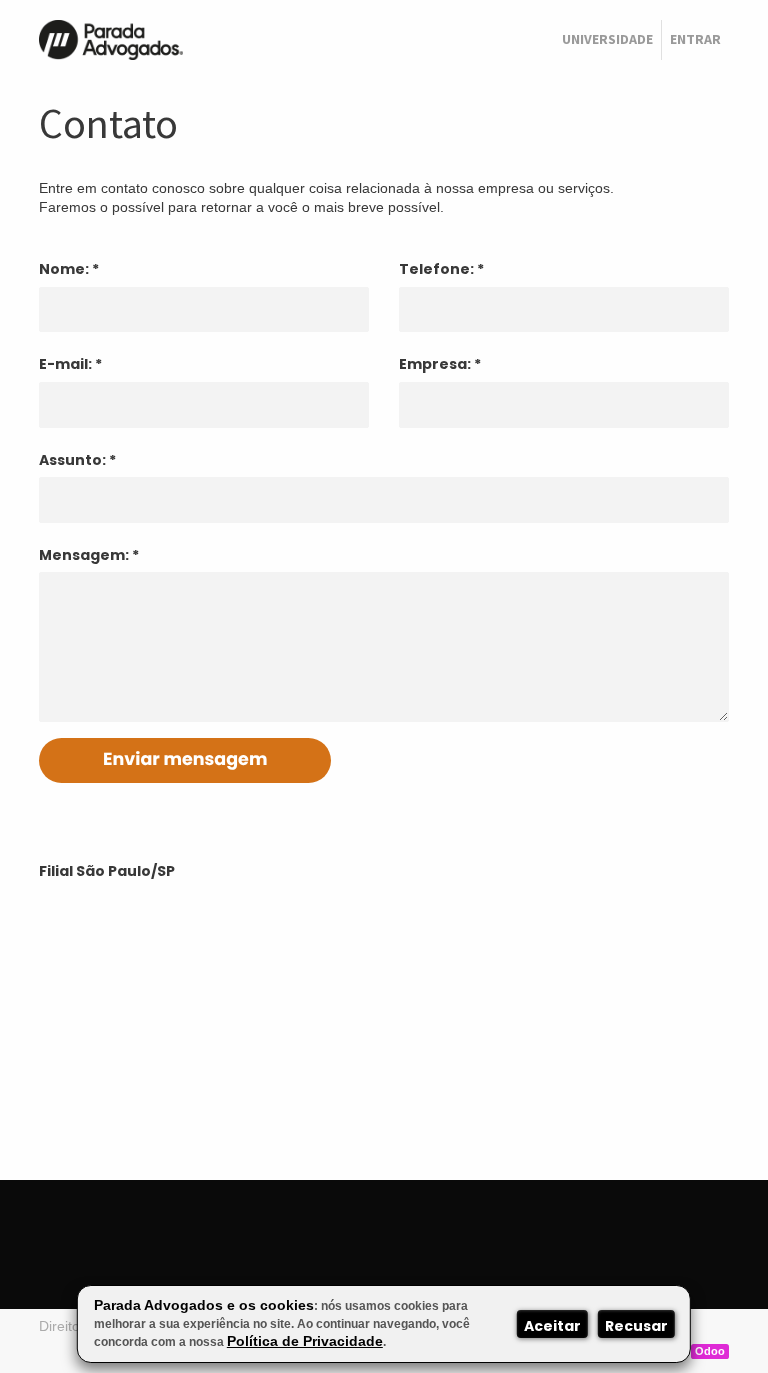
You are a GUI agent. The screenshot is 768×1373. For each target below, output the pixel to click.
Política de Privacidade (305, 1341)
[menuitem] (607, 40)
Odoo (710, 1351)
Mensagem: (84, 555)
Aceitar (552, 1326)
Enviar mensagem (185, 760)
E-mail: (65, 364)
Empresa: (435, 364)
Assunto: (72, 460)
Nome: (64, 269)
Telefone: (436, 269)
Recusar (636, 1326)
